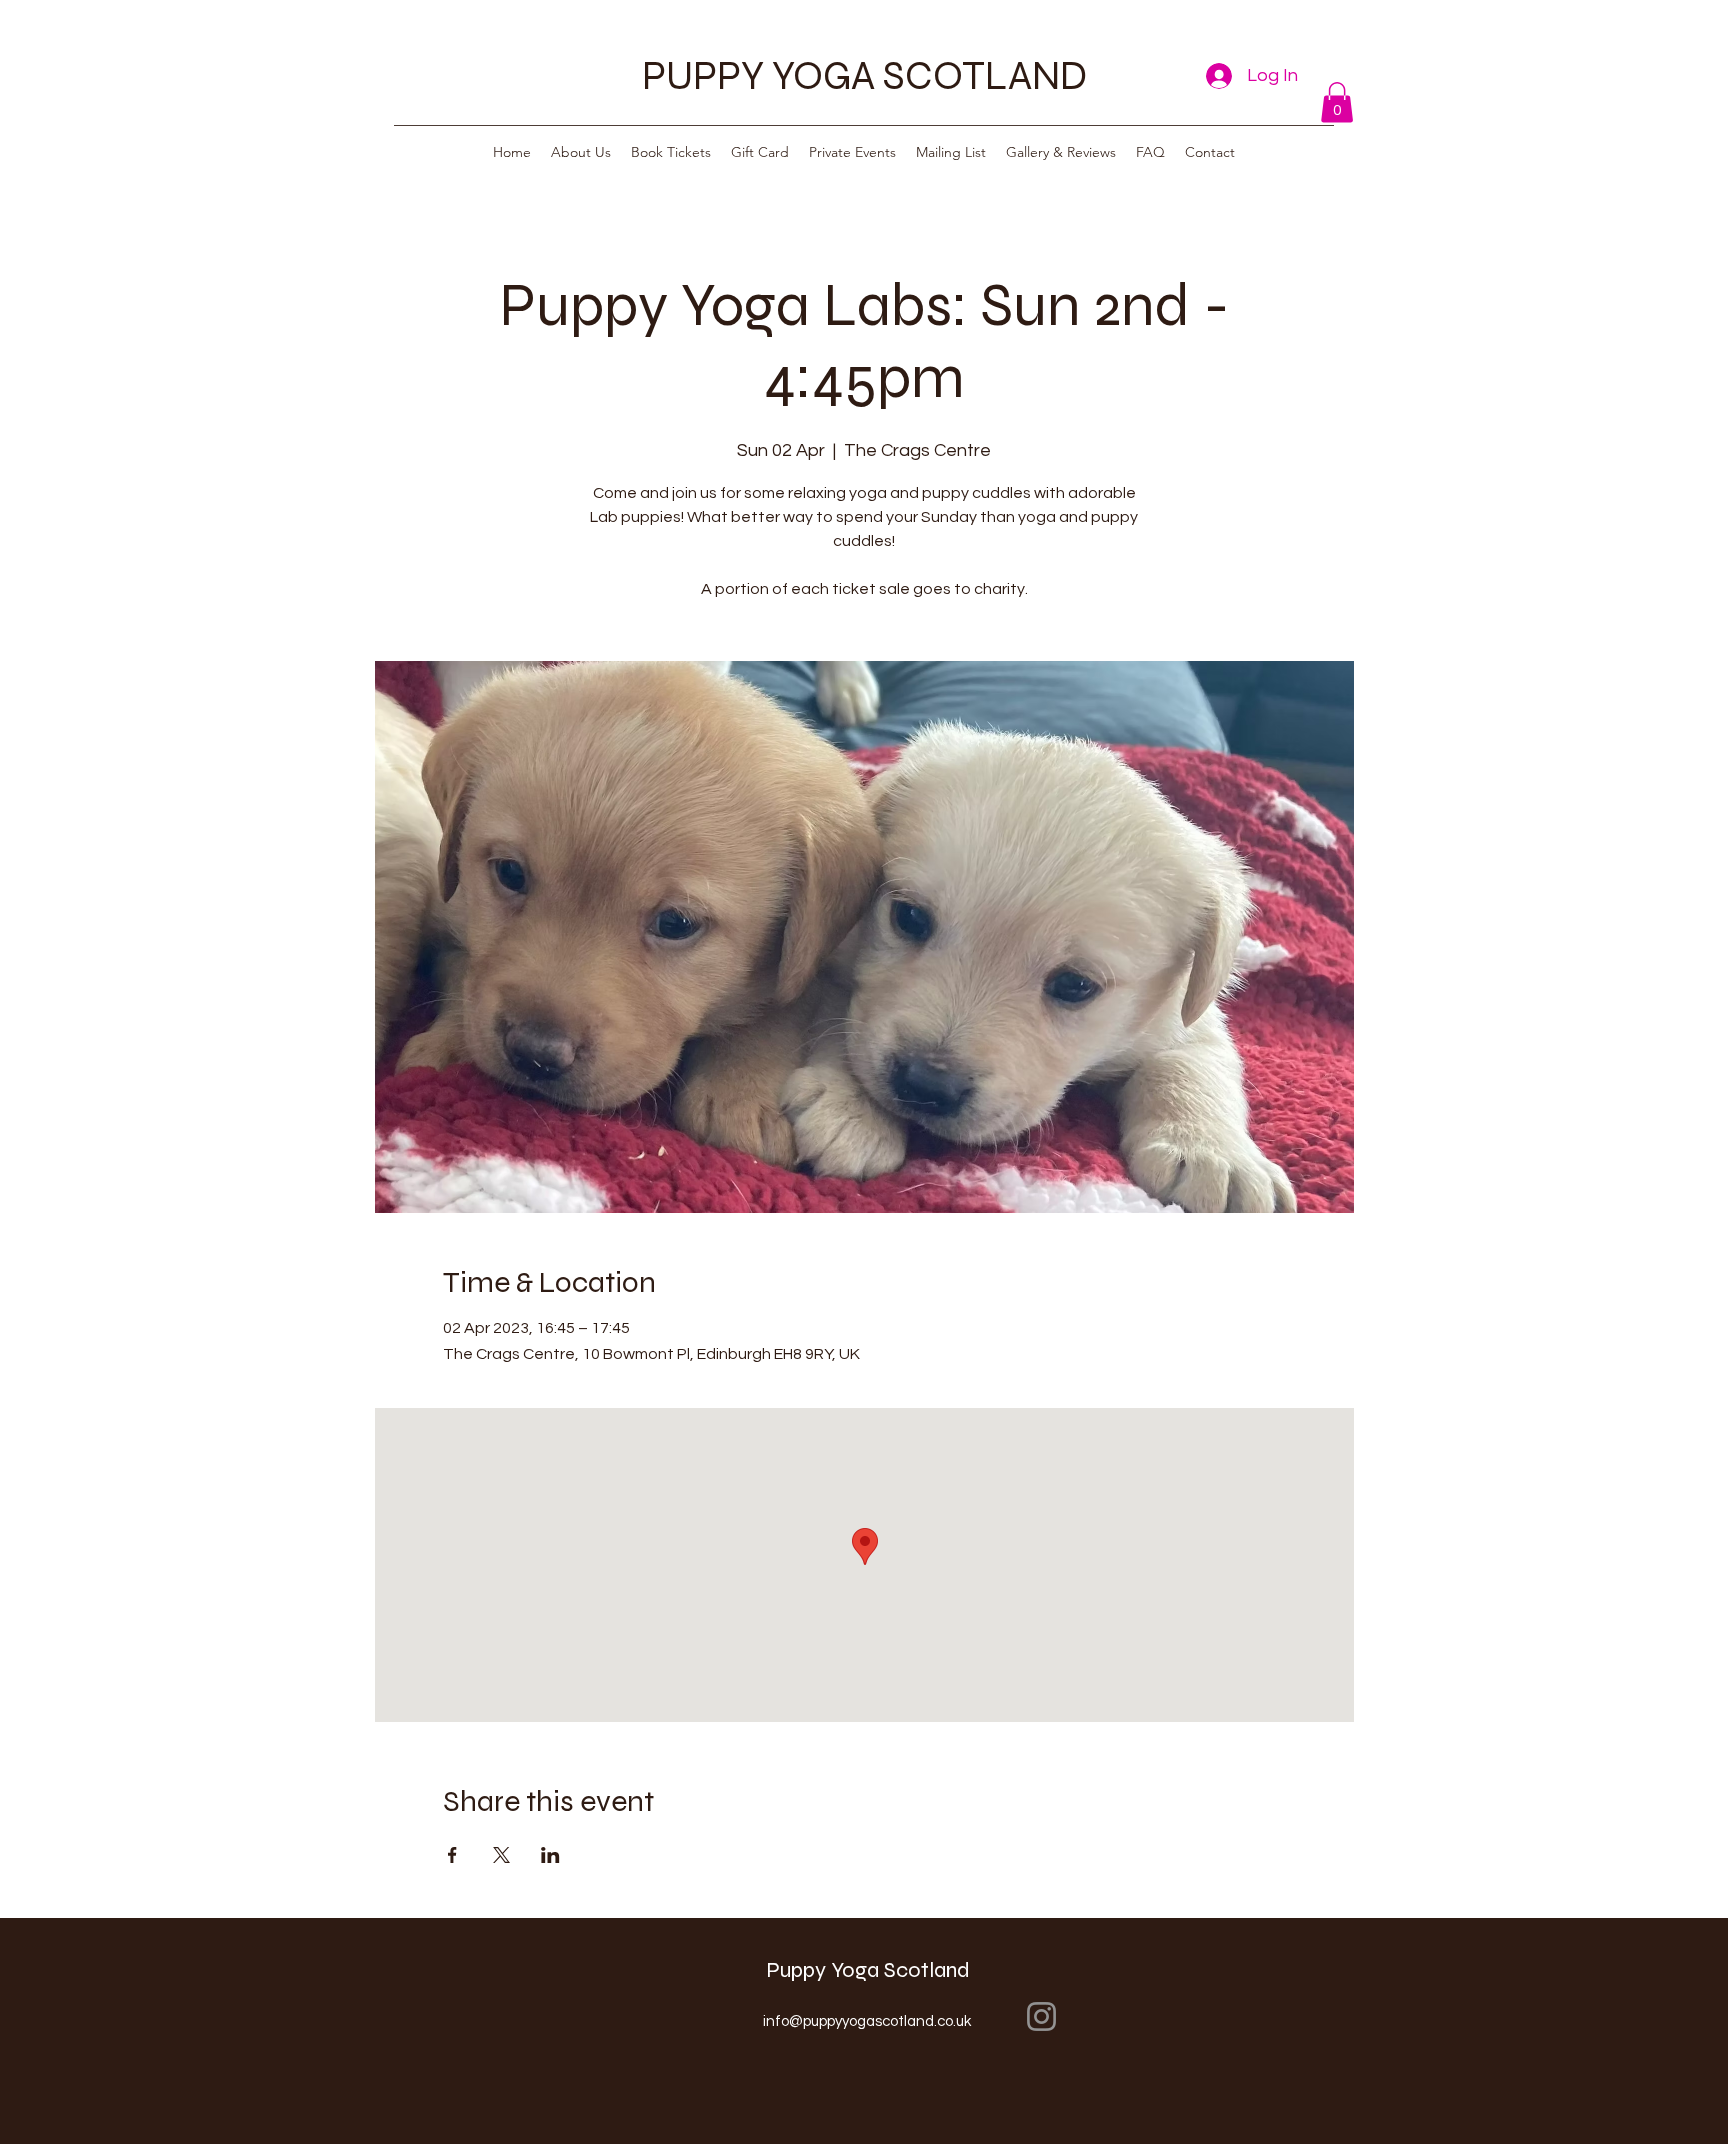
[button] (1337, 102)
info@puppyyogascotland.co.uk (867, 2021)
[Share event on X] (501, 1855)
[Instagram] (1041, 2016)
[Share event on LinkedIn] (550, 1855)
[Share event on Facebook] (452, 1855)
